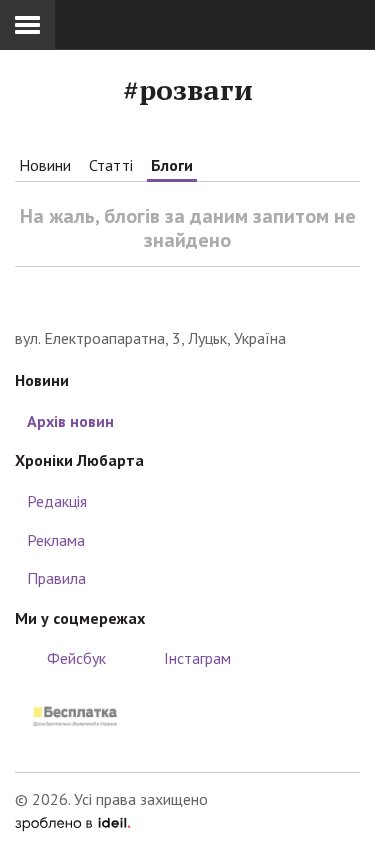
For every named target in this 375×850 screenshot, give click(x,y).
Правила (56, 578)
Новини (45, 165)
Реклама (56, 540)
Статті (111, 165)
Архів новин (70, 421)
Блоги (172, 165)
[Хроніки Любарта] (187, 296)
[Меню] (27, 25)
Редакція (57, 501)
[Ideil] (72, 822)
